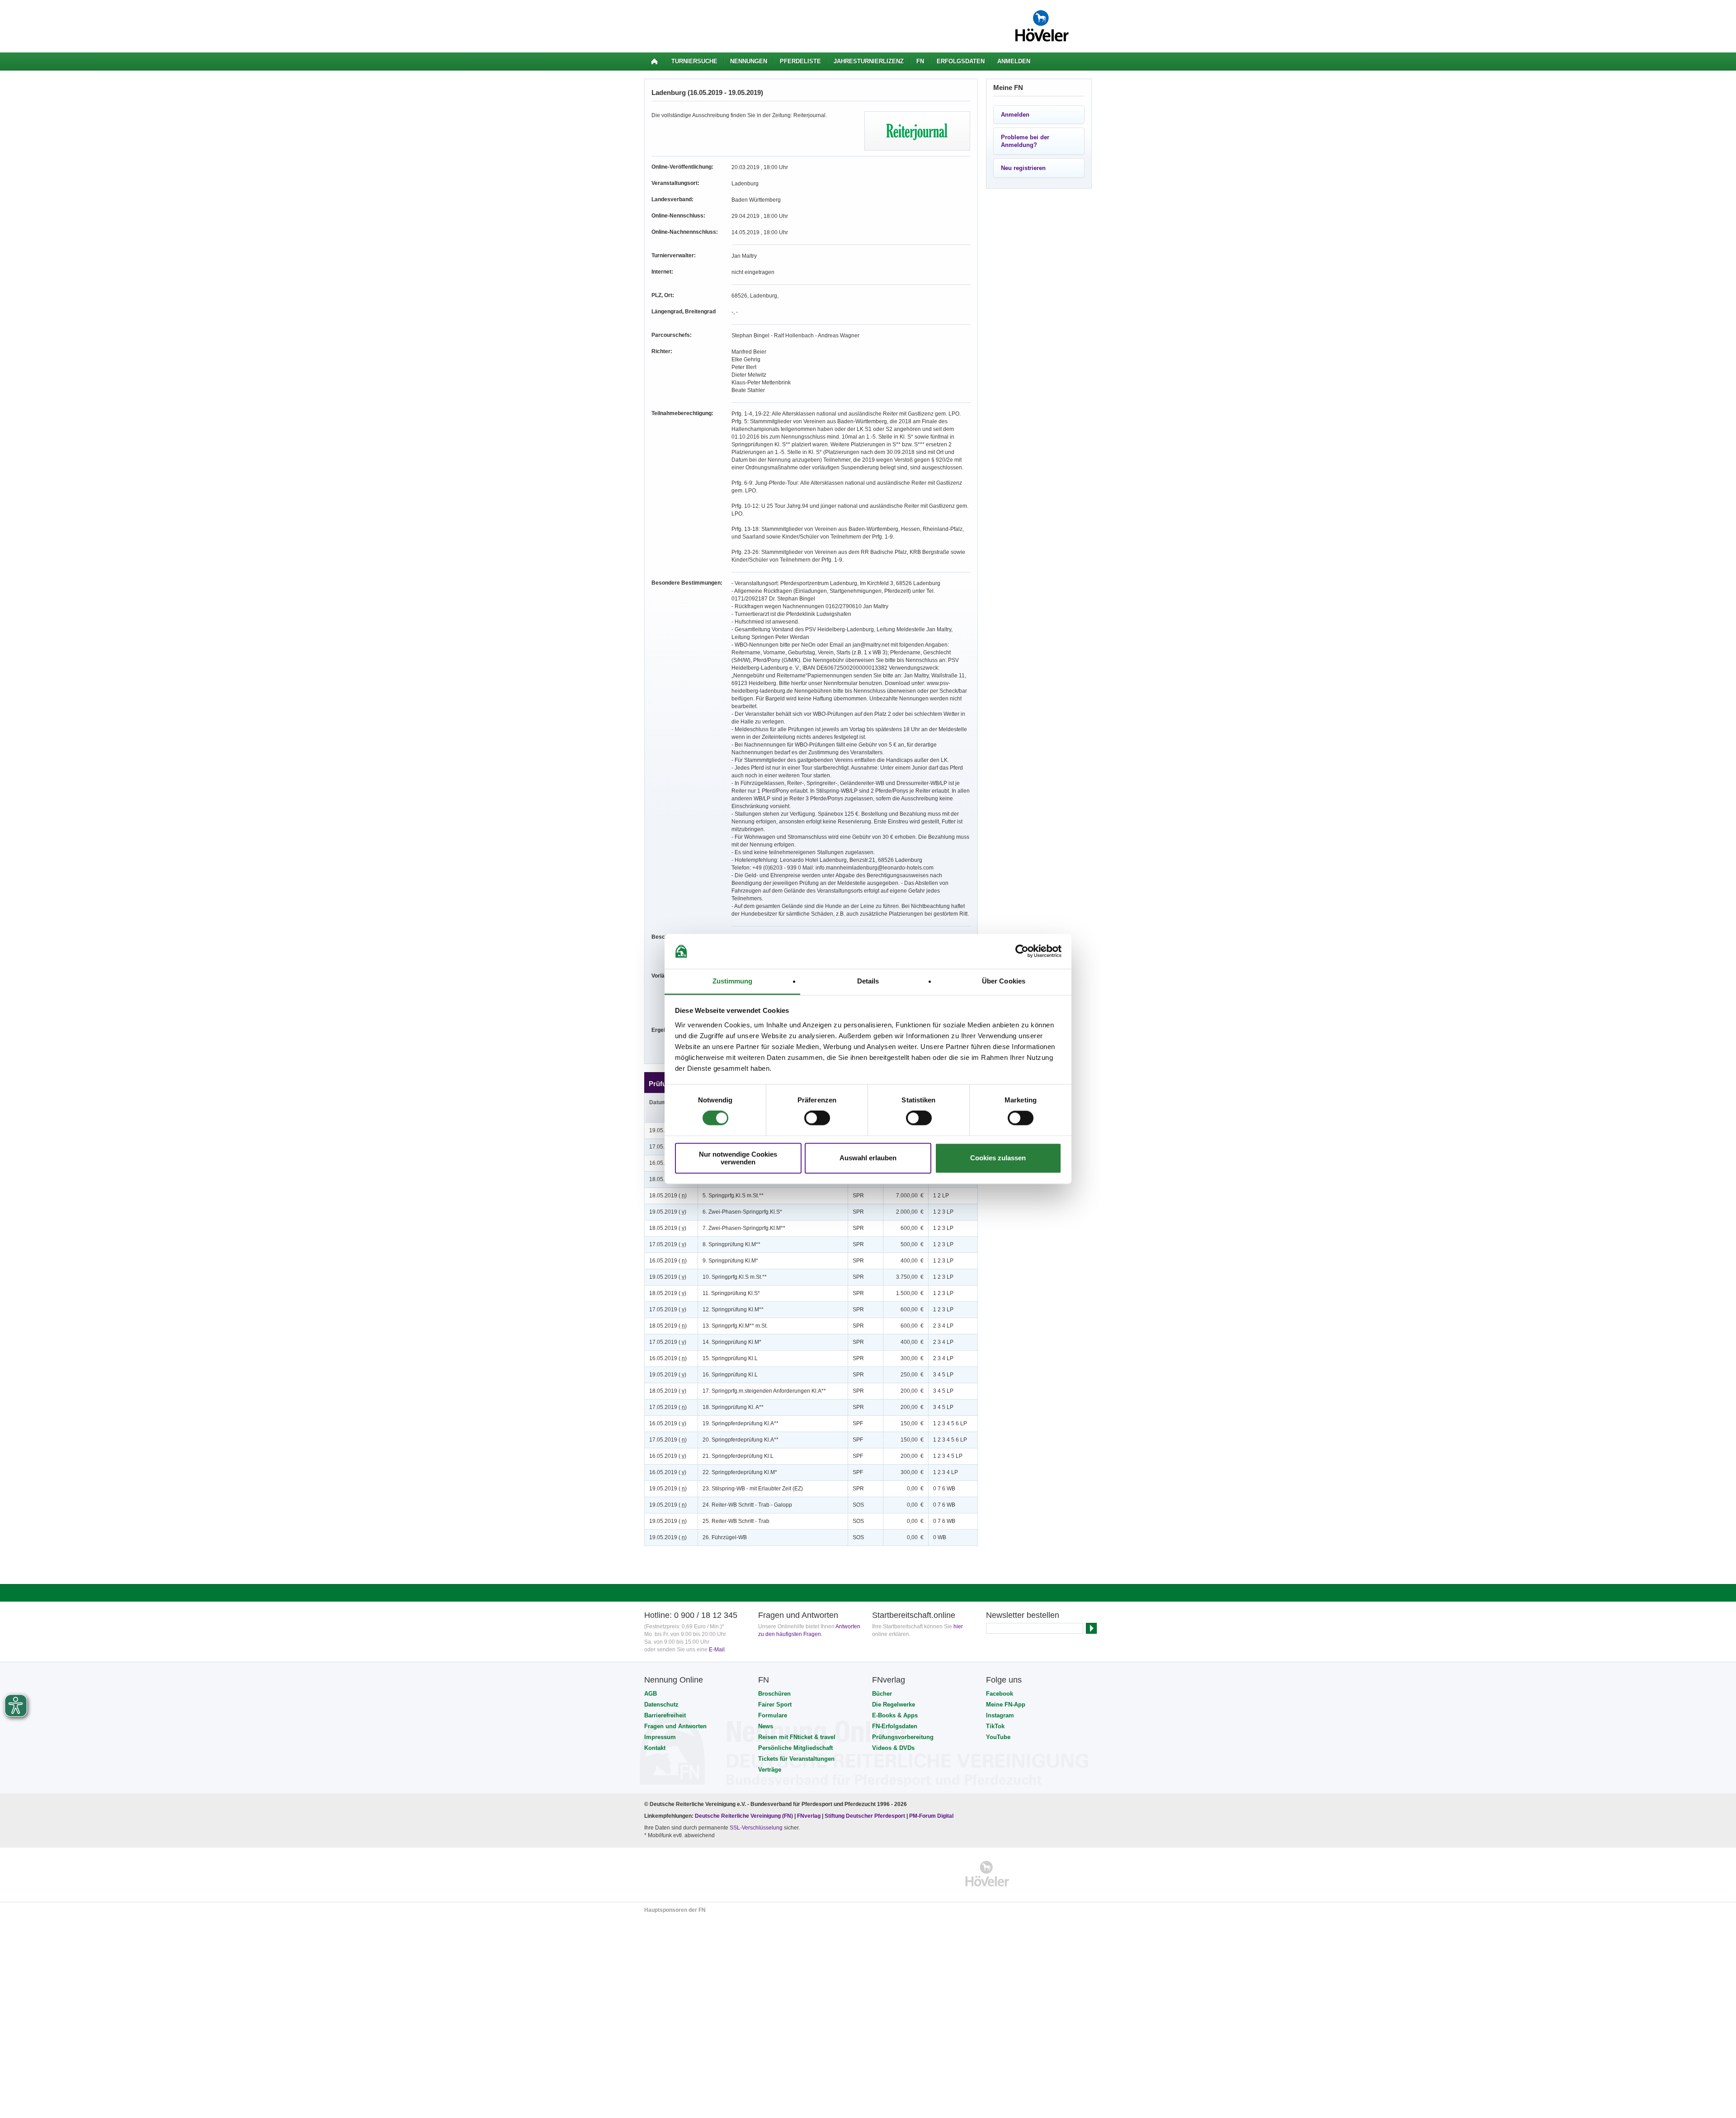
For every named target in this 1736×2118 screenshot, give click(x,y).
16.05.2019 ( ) (668, 1261)
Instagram (1000, 1715)
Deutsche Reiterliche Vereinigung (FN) (744, 1816)
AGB (651, 1694)
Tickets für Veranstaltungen (796, 1759)
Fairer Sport (775, 1704)
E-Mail (717, 1650)
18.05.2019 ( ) (668, 1196)
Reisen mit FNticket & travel (797, 1737)
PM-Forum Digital (931, 1816)
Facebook (1000, 1694)
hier (958, 1626)
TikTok (995, 1726)
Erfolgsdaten (961, 61)
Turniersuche (694, 61)
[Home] (654, 61)
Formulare (773, 1715)
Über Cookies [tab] (1004, 981)
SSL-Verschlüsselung (756, 1828)
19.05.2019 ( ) (668, 1212)
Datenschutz (661, 1704)
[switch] (817, 1118)
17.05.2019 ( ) (668, 1244)
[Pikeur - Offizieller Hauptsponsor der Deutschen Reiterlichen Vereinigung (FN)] (683, 1874)
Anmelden (1014, 61)
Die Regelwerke (894, 1704)
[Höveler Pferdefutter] (987, 1874)
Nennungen (749, 61)
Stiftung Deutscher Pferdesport (865, 1816)
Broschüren (774, 1694)
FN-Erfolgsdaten (895, 1726)
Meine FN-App (1006, 1704)
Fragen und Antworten (675, 1726)
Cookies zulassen (998, 1158)
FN (920, 61)
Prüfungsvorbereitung (903, 1737)
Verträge (770, 1770)
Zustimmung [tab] (733, 981)
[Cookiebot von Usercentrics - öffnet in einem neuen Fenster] (1022, 951)
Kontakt (655, 1748)
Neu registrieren (1023, 168)
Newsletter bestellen (1023, 1615)
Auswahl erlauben (868, 1158)
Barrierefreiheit (665, 1715)
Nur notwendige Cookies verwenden (738, 1158)
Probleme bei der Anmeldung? (1025, 141)
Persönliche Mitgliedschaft (795, 1748)
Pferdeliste (800, 61)
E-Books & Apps (895, 1715)
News (766, 1726)
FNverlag (809, 1816)
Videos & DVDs (893, 1748)
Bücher (882, 1694)
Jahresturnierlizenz (869, 61)
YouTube (998, 1737)
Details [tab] (868, 981)
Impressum (660, 1737)
